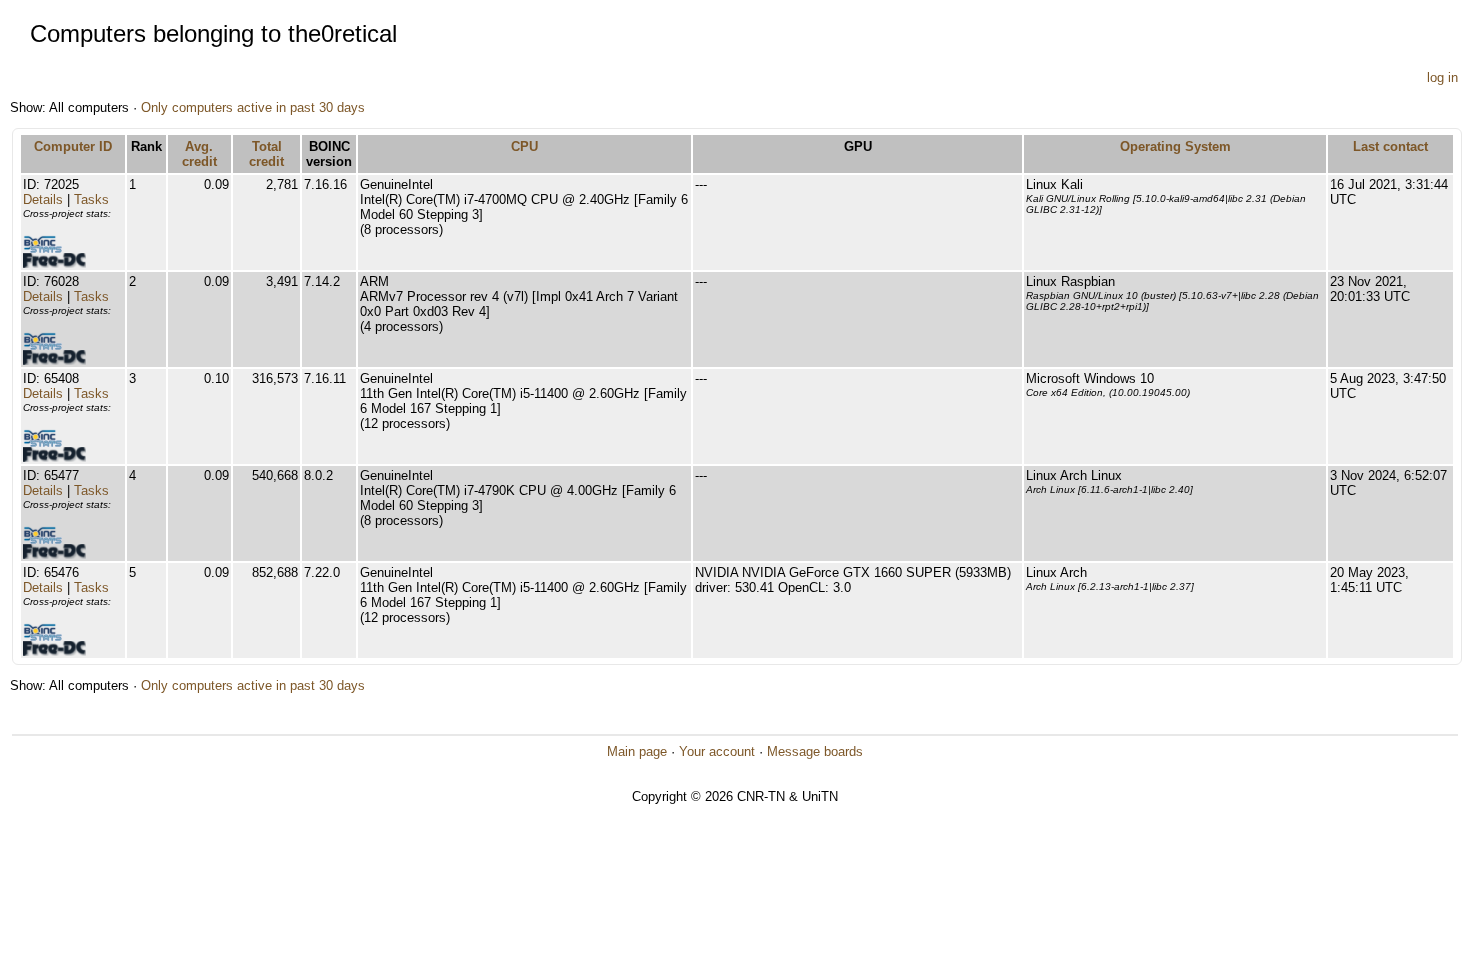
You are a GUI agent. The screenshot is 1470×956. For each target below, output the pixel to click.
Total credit (266, 154)
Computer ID (73, 146)
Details (43, 199)
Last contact (1390, 146)
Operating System (1175, 146)
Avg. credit (199, 154)
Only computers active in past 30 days (253, 107)
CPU (524, 146)
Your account (717, 751)
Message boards (815, 751)
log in (1442, 77)
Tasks (91, 199)
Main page (637, 751)
